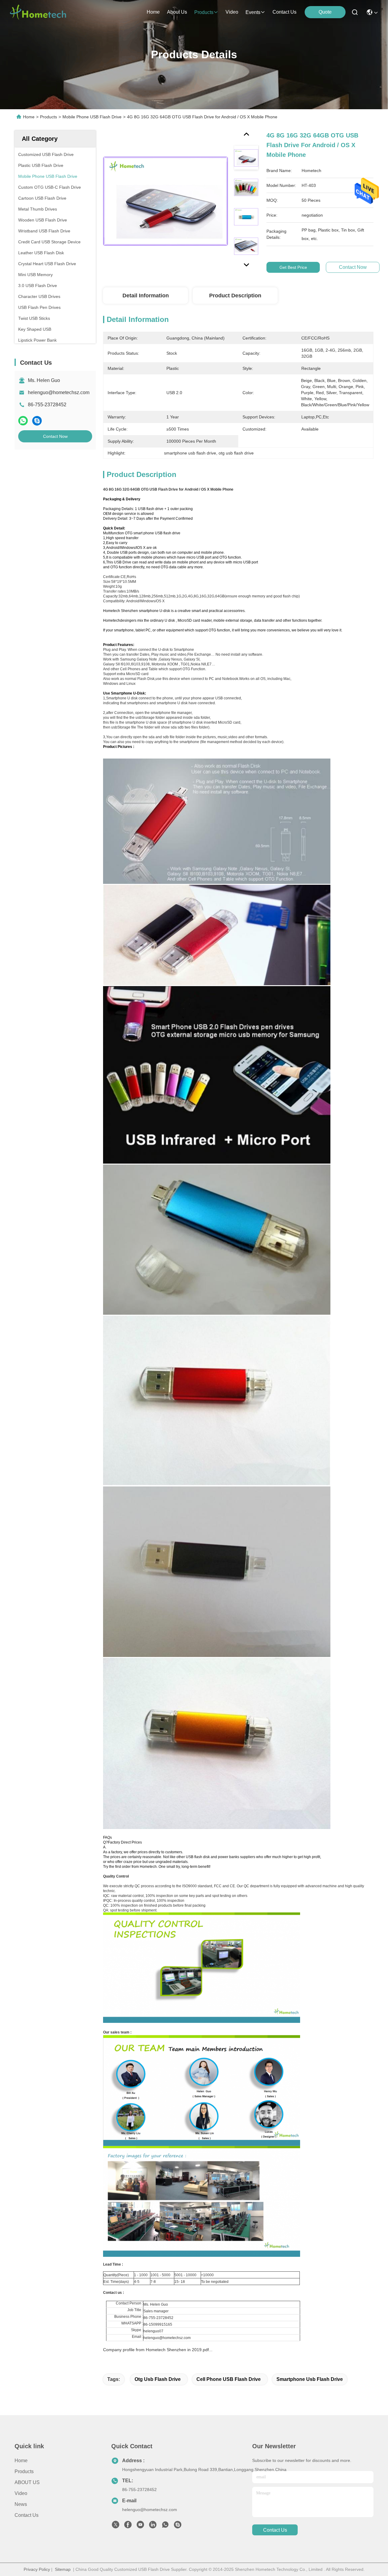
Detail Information (146, 296)
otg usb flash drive (158, 2379)
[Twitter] (115, 2526)
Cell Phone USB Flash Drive (229, 2379)
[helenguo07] (178, 2526)
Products (48, 117)
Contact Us (27, 2515)
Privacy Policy (37, 2569)
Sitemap (63, 2569)
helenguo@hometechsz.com (59, 392)
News (21, 2504)
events (253, 12)
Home (153, 12)
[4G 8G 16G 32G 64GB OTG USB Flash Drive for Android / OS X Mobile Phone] (166, 201)
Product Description (235, 296)
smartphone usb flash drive (310, 2379)
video (232, 12)
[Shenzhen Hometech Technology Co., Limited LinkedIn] (153, 2526)
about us (177, 12)
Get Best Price (293, 267)
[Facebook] (128, 2526)
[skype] (37, 421)
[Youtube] (140, 2526)
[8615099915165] (165, 2526)
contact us (284, 12)
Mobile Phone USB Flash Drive (92, 117)
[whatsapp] (23, 421)
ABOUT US (27, 2482)
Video (21, 2493)
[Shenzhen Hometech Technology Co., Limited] (38, 12)
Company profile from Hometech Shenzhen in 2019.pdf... (158, 2350)
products (204, 12)
